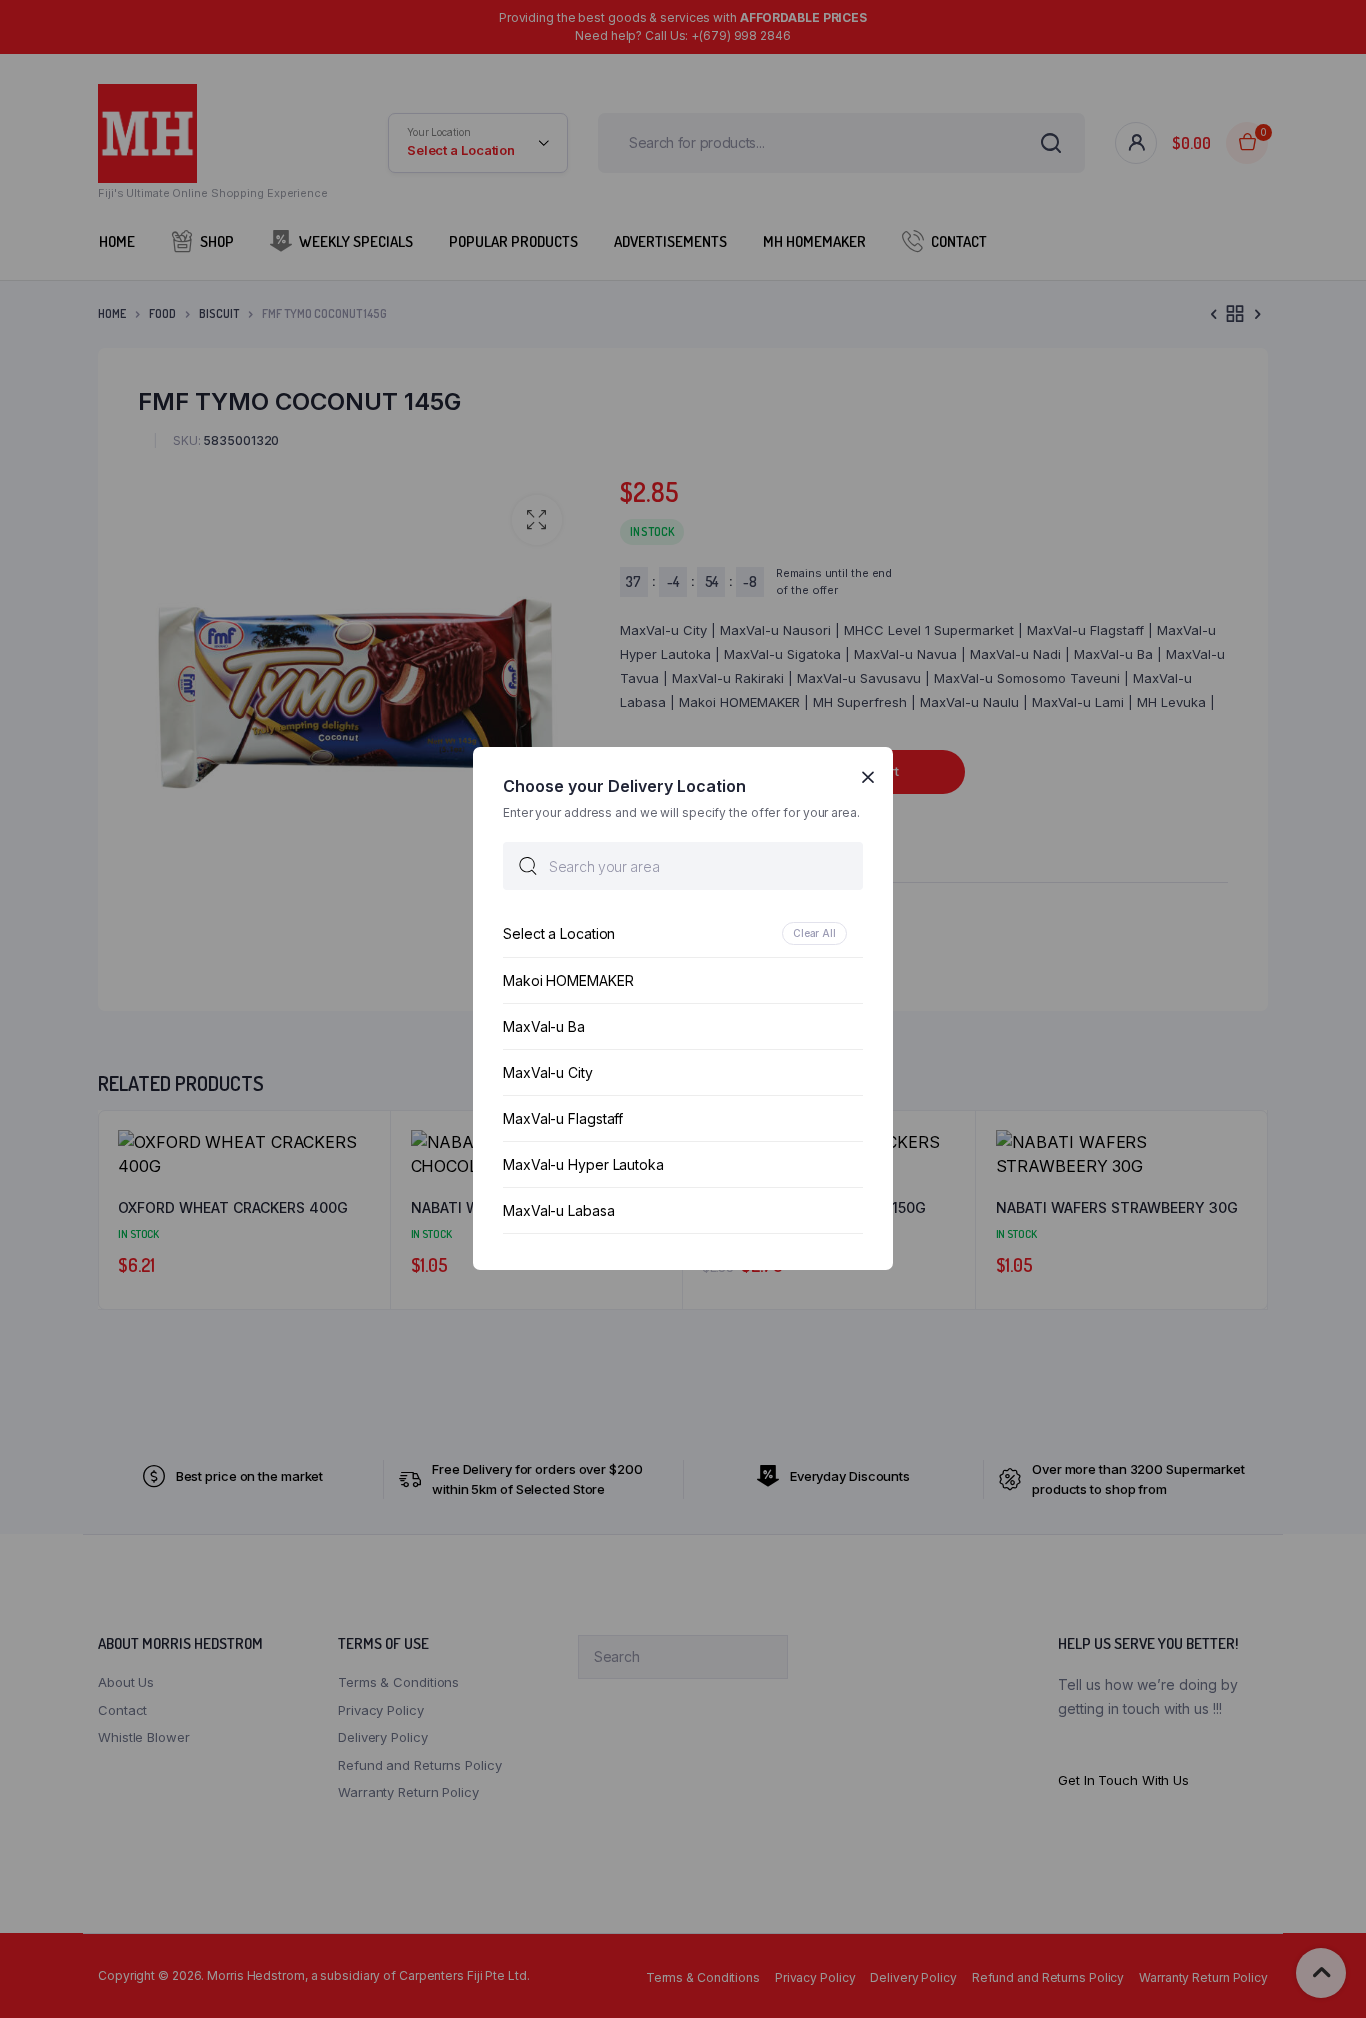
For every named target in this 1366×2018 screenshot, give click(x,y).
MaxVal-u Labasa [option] (559, 1211)
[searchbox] (683, 867)
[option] (683, 934)
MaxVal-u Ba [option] (544, 1027)
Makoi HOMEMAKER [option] (568, 981)
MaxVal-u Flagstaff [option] (563, 1119)
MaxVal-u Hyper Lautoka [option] (583, 1165)
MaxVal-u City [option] (548, 1073)
